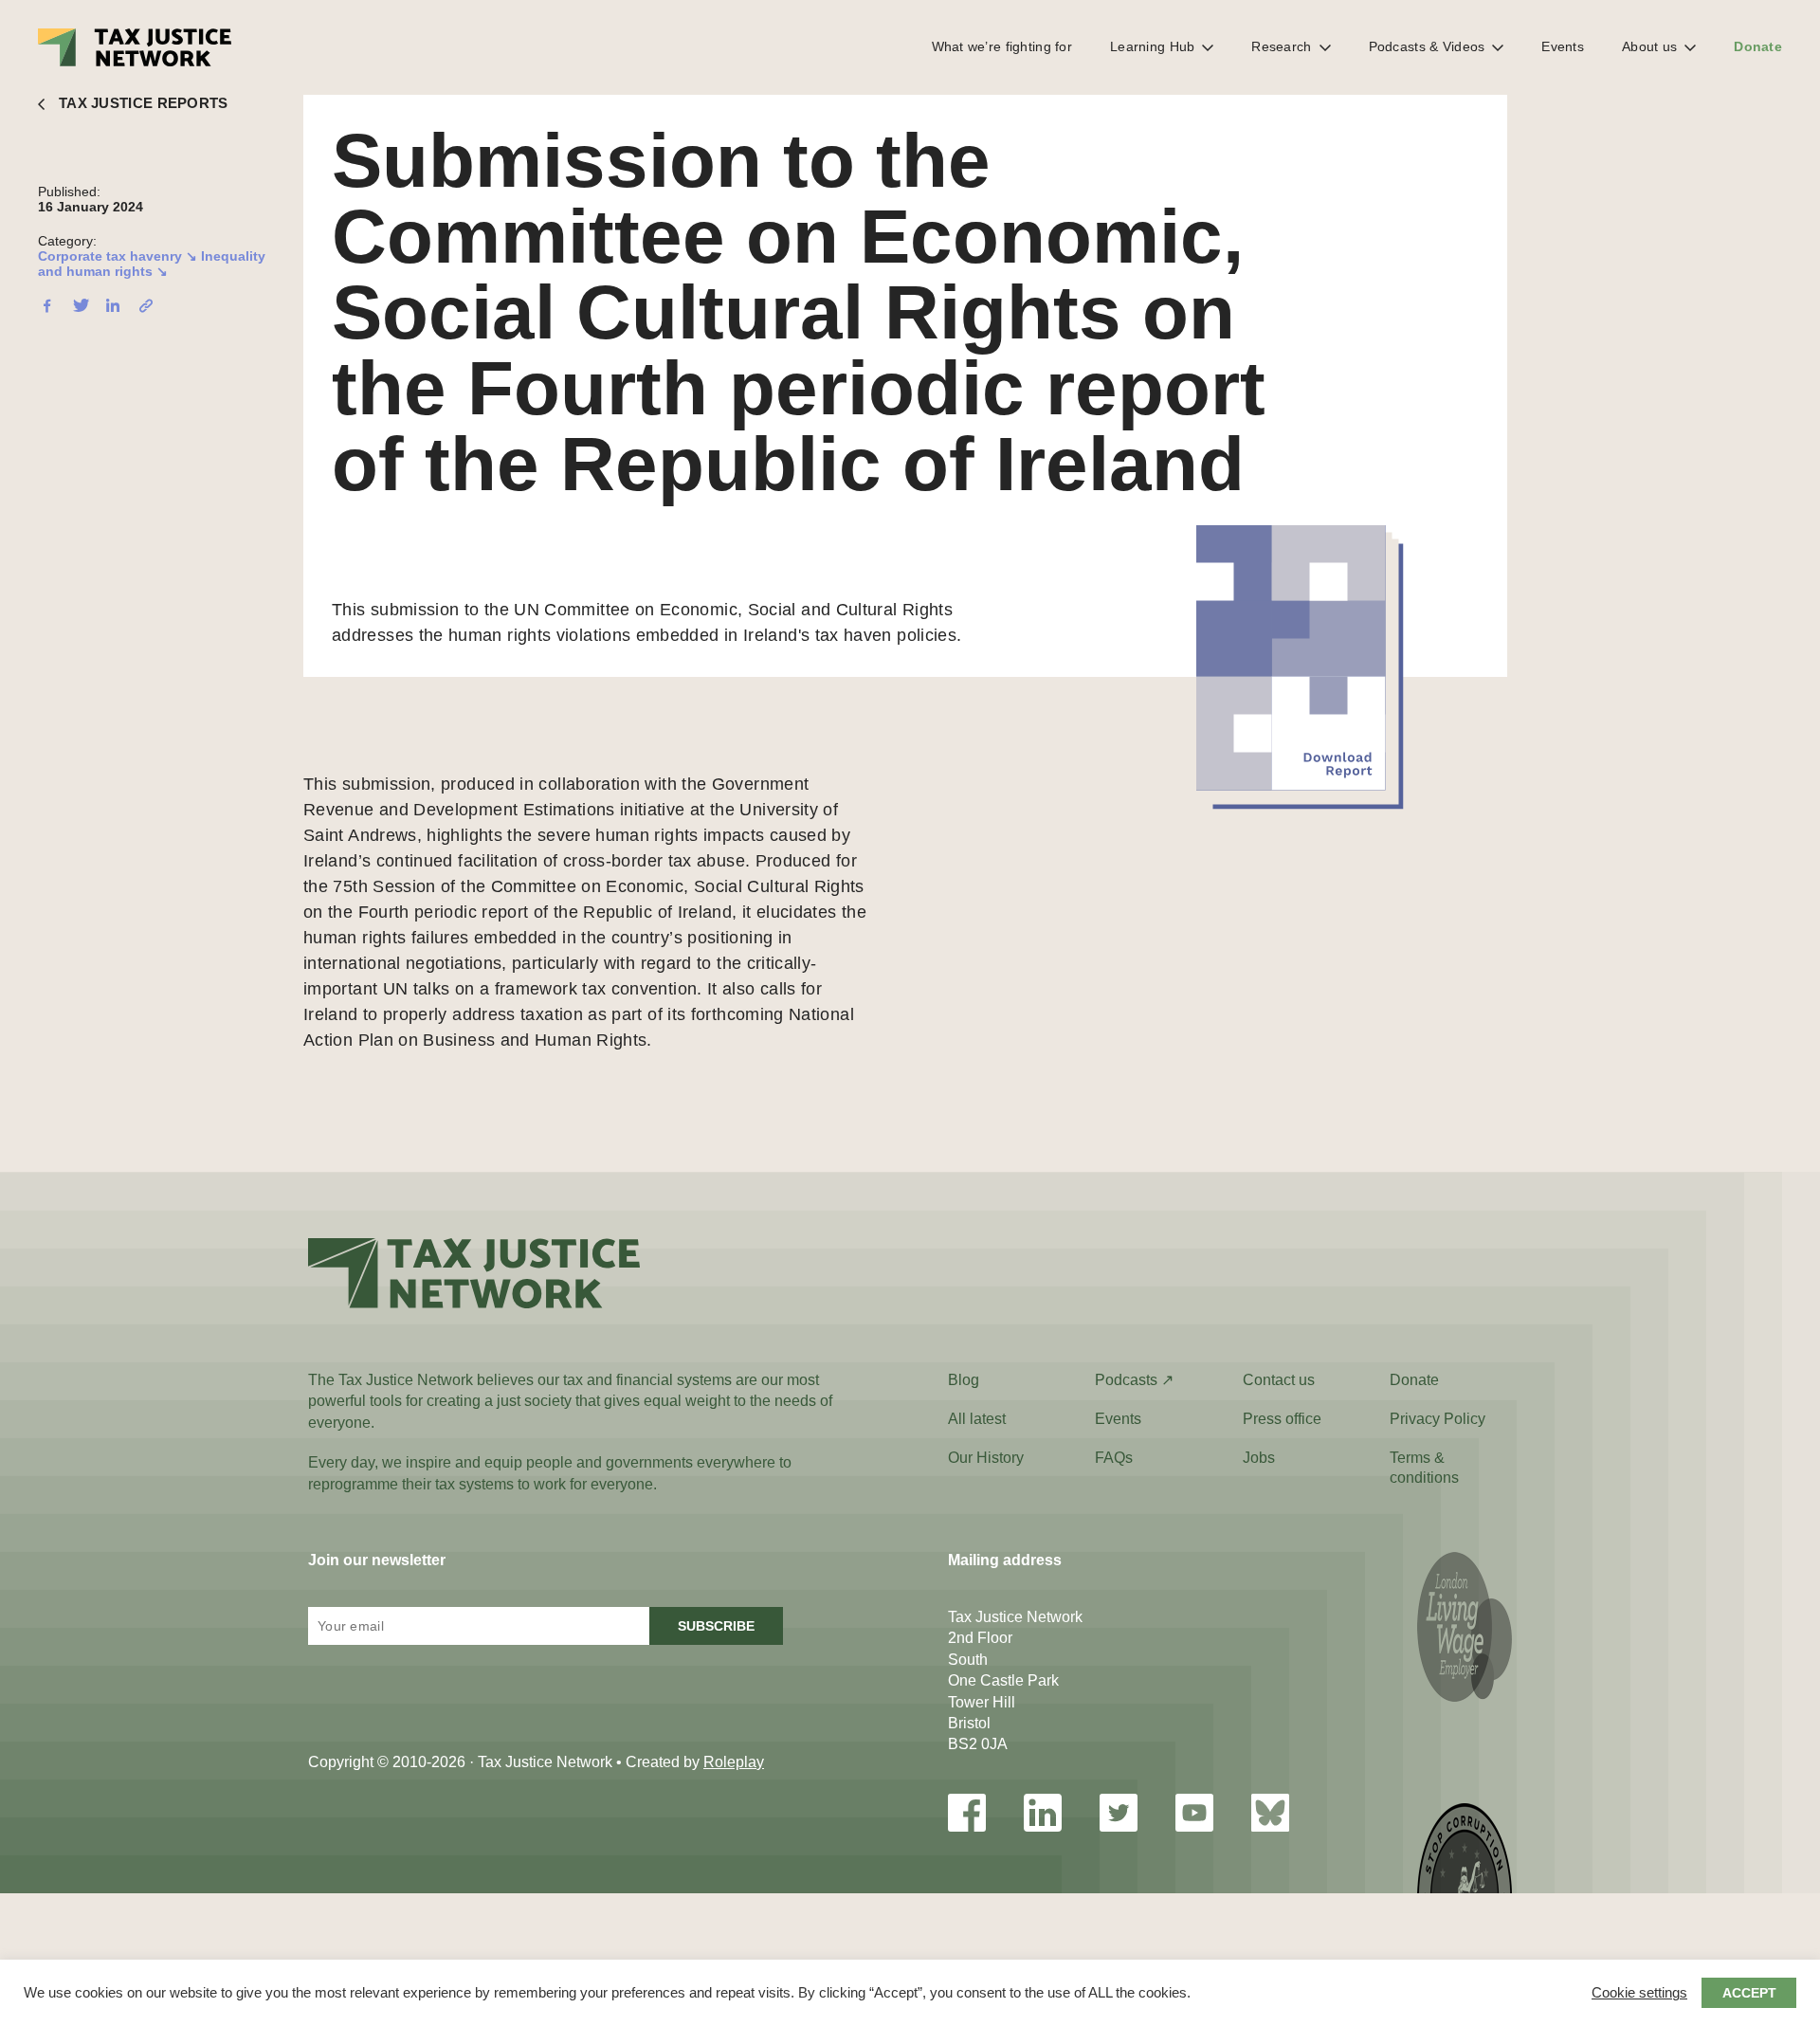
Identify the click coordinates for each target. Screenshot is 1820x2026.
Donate (1758, 46)
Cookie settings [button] (1639, 1993)
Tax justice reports (144, 103)
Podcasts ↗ (1134, 1380)
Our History (986, 1458)
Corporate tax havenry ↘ (118, 256)
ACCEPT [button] (1749, 1993)
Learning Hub (1152, 46)
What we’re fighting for (1002, 46)
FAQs (1114, 1458)
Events (1563, 46)
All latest (977, 1419)
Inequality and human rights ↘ (152, 264)
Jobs (1259, 1458)
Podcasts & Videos (1427, 46)
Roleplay (734, 1762)
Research (1281, 46)
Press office (1282, 1419)
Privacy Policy (1438, 1419)
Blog (964, 1380)
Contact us (1279, 1380)
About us (1649, 46)
